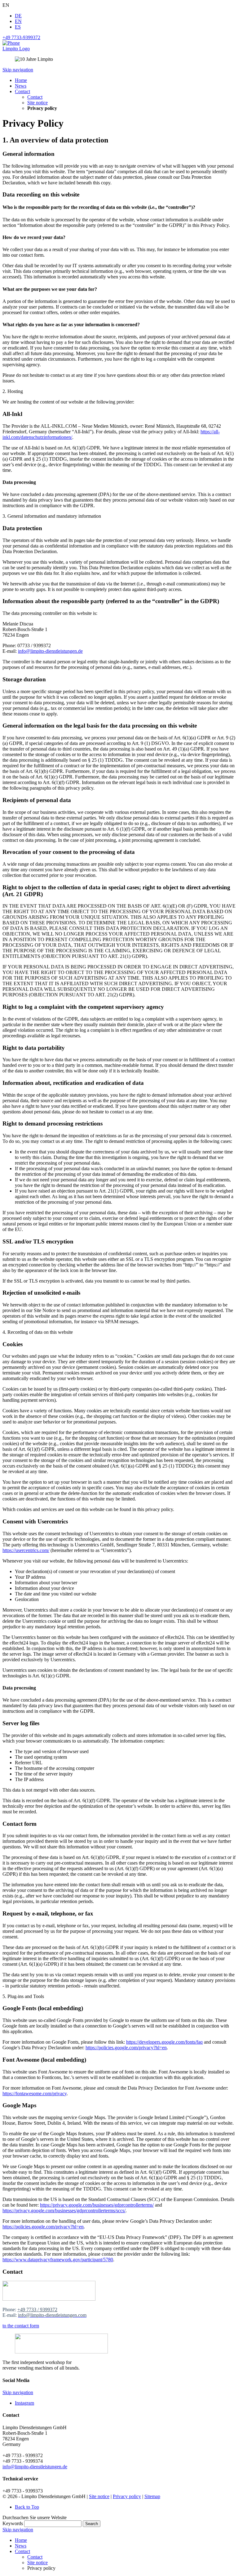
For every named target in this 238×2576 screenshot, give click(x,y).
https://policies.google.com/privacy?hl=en (126, 2048)
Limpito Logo (16, 49)
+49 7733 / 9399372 (37, 2310)
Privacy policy (127, 2496)
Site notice (99, 2496)
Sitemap (152, 2496)
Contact (22, 2551)
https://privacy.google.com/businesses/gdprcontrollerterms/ (97, 2205)
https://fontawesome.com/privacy (35, 2093)
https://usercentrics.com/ (26, 1550)
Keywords (13, 2523)
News (21, 2546)
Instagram (24, 2403)
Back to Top (27, 2507)
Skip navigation (18, 70)
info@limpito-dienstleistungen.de (50, 651)
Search (92, 2524)
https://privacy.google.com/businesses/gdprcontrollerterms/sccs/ (64, 2211)
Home (21, 2540)
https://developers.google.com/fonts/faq (164, 2042)
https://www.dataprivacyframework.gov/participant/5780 (58, 2260)
